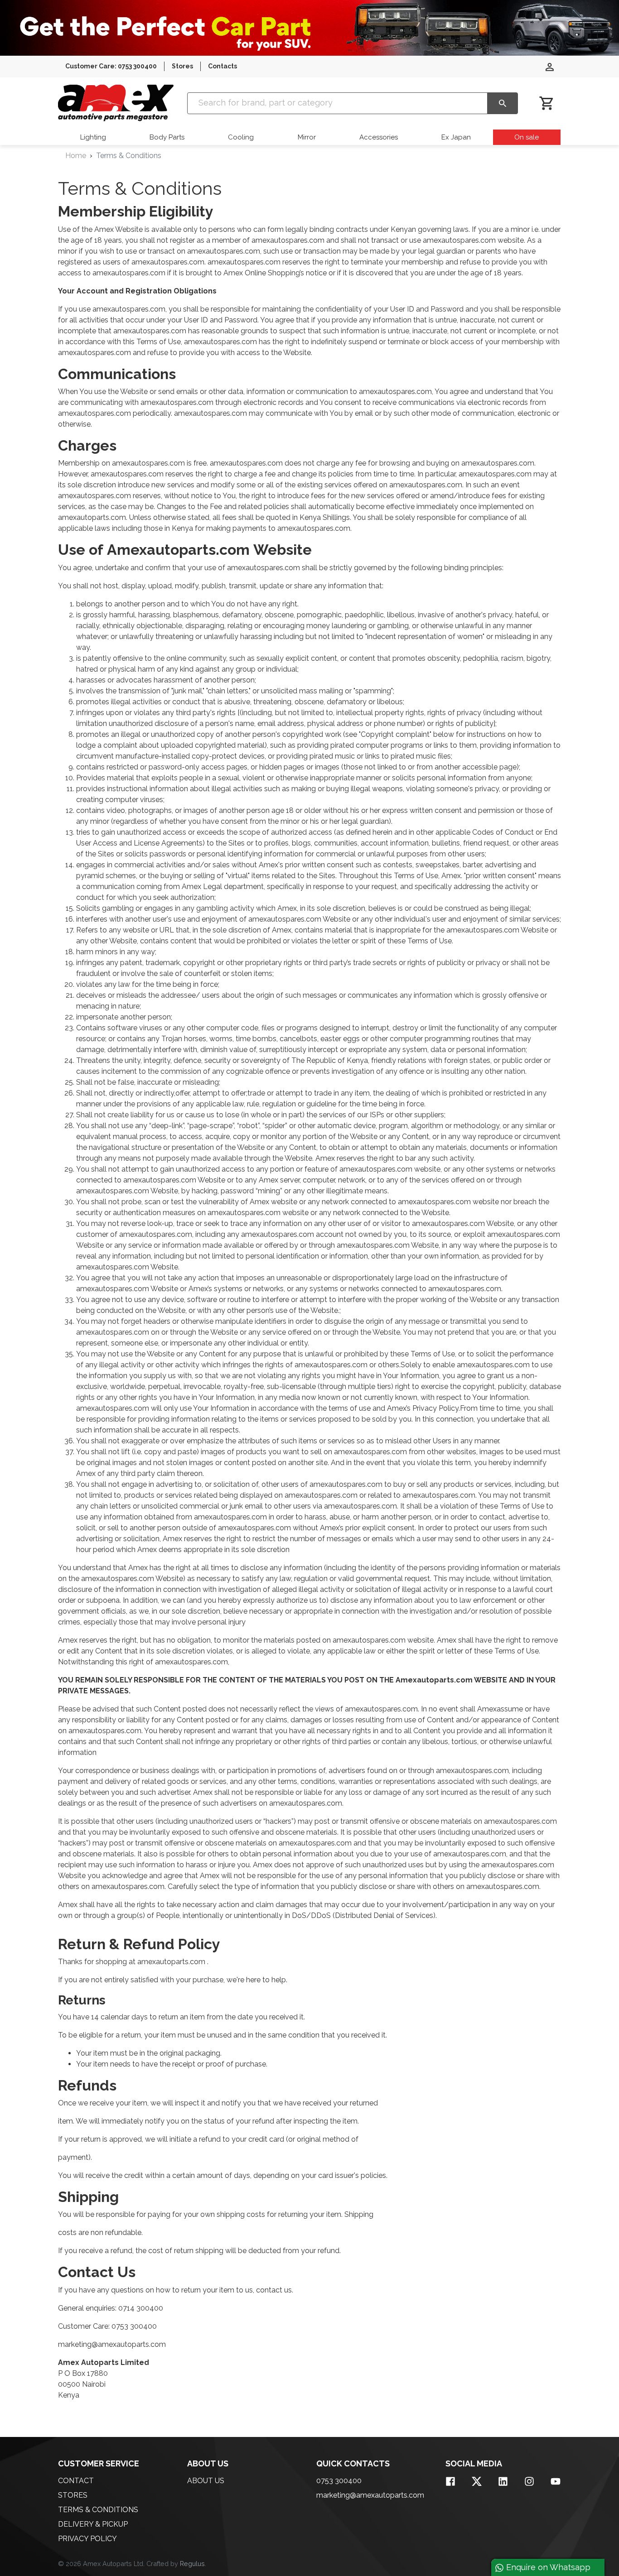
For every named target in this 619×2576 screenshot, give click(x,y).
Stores (182, 66)
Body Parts (167, 137)
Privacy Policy (87, 2539)
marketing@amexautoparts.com (370, 2495)
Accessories (379, 137)
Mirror (307, 137)
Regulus (192, 2564)
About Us (206, 2481)
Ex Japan (456, 137)
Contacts (222, 66)
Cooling (241, 137)
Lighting (93, 137)
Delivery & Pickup (93, 2524)
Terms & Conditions (98, 2510)
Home (76, 156)
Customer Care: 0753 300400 (111, 66)
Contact (76, 2481)
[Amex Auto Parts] (116, 103)
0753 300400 (339, 2481)
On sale (527, 137)
